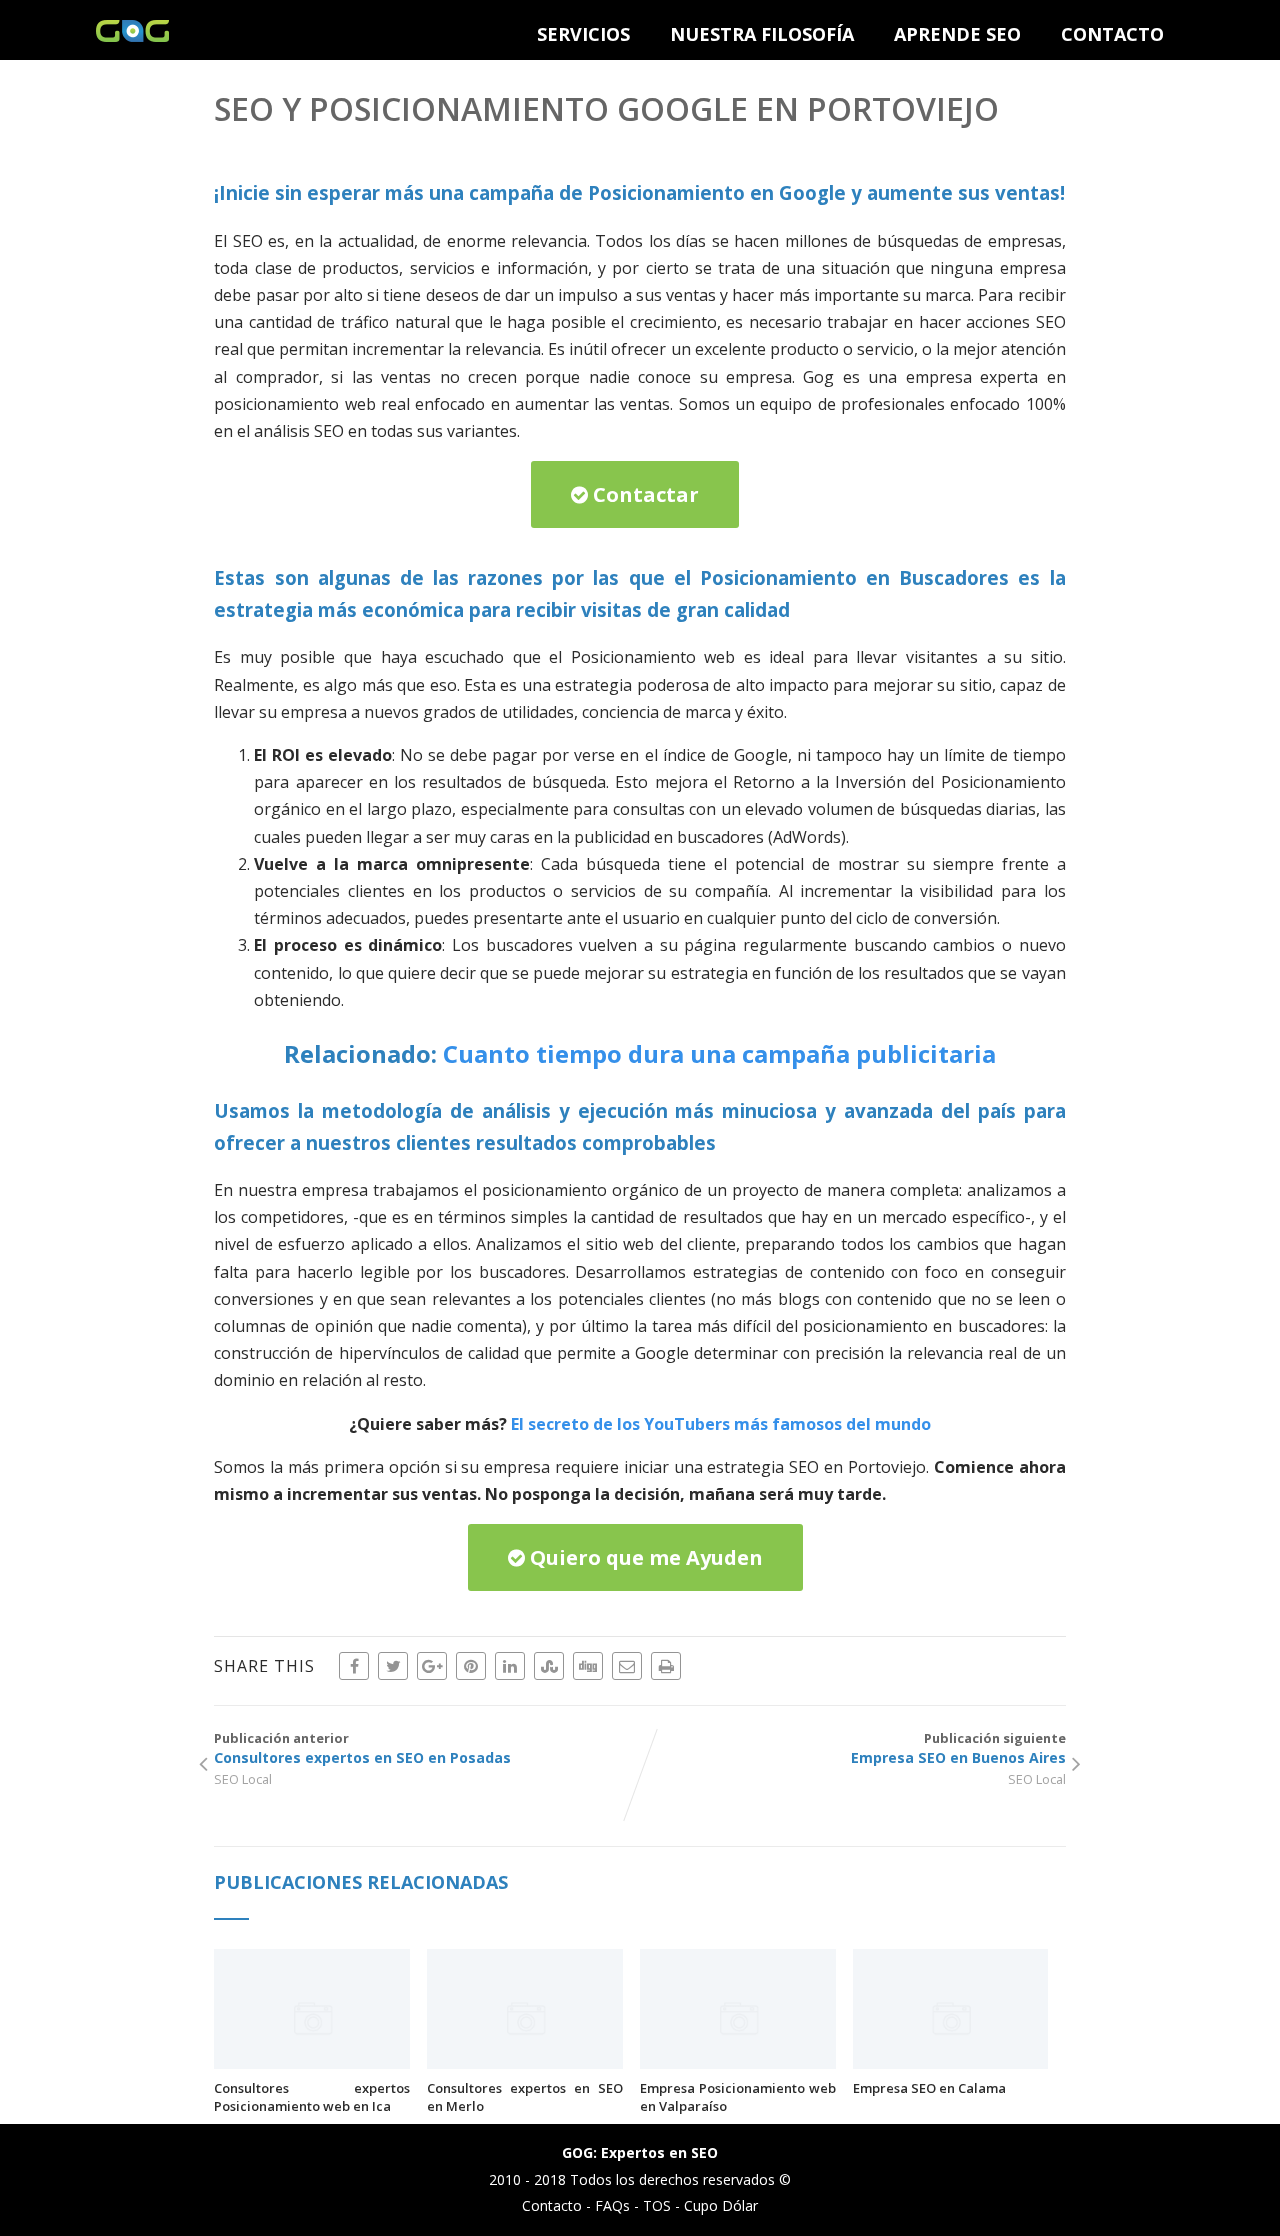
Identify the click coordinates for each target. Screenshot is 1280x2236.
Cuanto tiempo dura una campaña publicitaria (719, 1053)
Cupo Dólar (721, 2205)
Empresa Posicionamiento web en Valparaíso (738, 2097)
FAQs (612, 2205)
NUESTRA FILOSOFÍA (762, 34)
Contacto (552, 2205)
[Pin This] (471, 1666)
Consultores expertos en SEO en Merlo (525, 2097)
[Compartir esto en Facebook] (354, 1666)
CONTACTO (1112, 34)
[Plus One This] (432, 1666)
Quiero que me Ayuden (644, 1557)
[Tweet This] (393, 1666)
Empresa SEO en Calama (929, 2088)
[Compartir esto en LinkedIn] (510, 1666)
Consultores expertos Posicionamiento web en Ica (312, 2097)
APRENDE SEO (957, 34)
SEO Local (243, 1779)
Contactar (643, 494)
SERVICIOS (583, 34)
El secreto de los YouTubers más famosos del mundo (721, 1424)
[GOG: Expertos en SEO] (132, 36)
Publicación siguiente (958, 1748)
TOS (657, 2205)
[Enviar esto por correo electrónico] (627, 1666)
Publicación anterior (362, 1748)
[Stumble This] (549, 1666)
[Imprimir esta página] (666, 1666)
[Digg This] (588, 1666)
